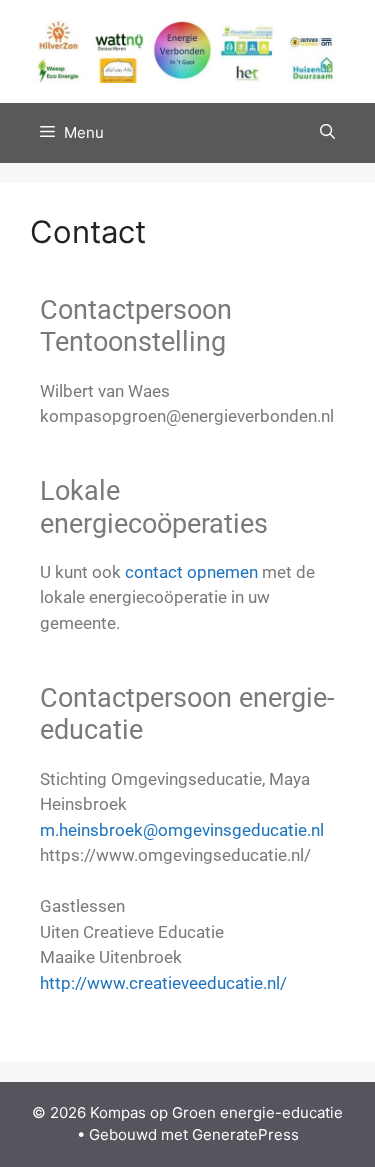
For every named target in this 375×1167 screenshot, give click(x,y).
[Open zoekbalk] (327, 133)
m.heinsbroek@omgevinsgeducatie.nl (182, 830)
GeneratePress (245, 1134)
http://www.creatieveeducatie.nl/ (163, 983)
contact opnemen (191, 572)
